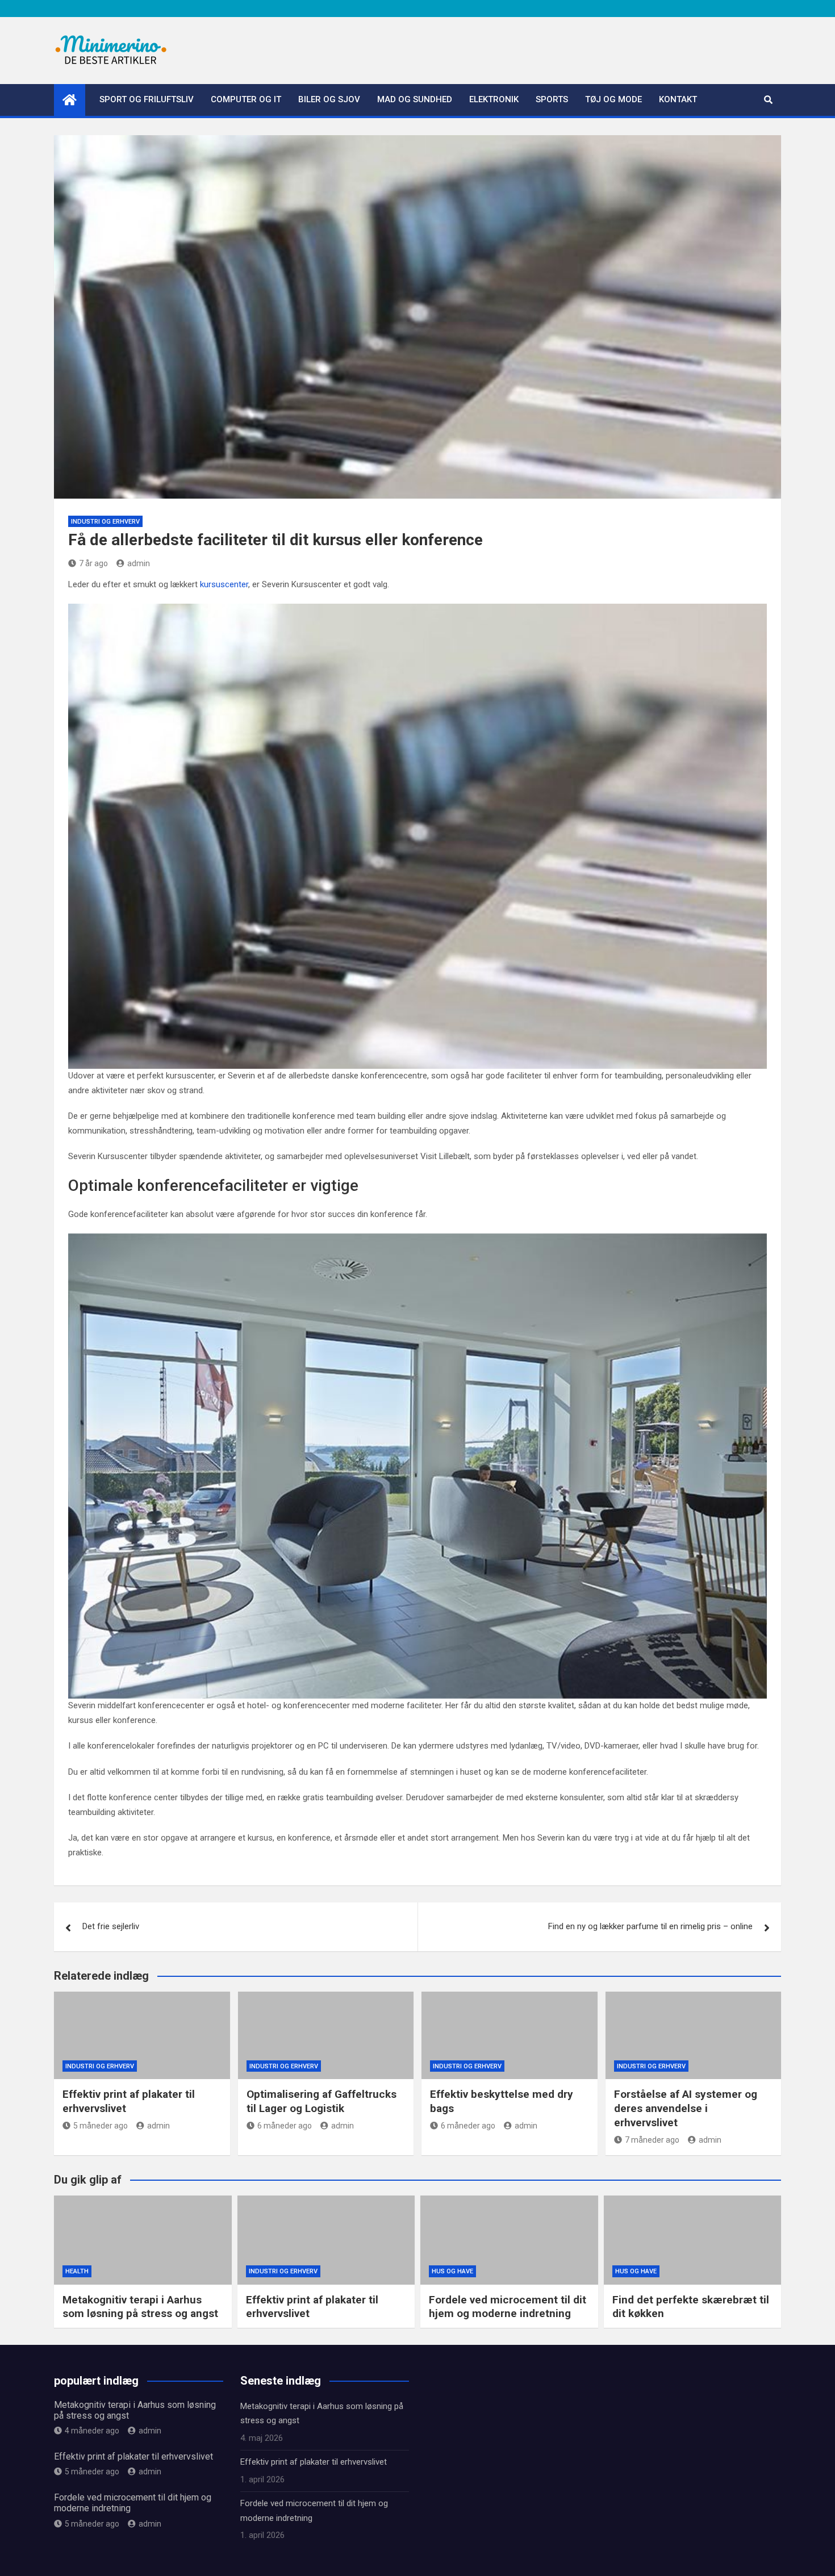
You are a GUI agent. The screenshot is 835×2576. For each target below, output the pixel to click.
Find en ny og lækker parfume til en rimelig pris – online (650, 1926)
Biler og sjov (329, 99)
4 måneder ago (92, 2431)
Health (77, 2271)
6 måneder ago (285, 2126)
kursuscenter (224, 584)
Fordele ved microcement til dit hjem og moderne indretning (508, 2307)
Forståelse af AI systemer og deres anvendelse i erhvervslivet (686, 2108)
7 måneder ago (652, 2140)
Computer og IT (246, 99)
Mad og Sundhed (415, 99)
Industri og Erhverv (105, 522)
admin (139, 563)
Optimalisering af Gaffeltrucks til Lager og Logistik (322, 2101)
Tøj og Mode (613, 99)
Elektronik (494, 99)
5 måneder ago (101, 2126)
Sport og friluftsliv (147, 99)
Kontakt (678, 99)
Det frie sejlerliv (111, 1926)
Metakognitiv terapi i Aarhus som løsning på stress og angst (140, 2307)
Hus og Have (452, 2271)
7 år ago (93, 563)
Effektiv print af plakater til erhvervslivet (133, 2456)
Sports (552, 99)
